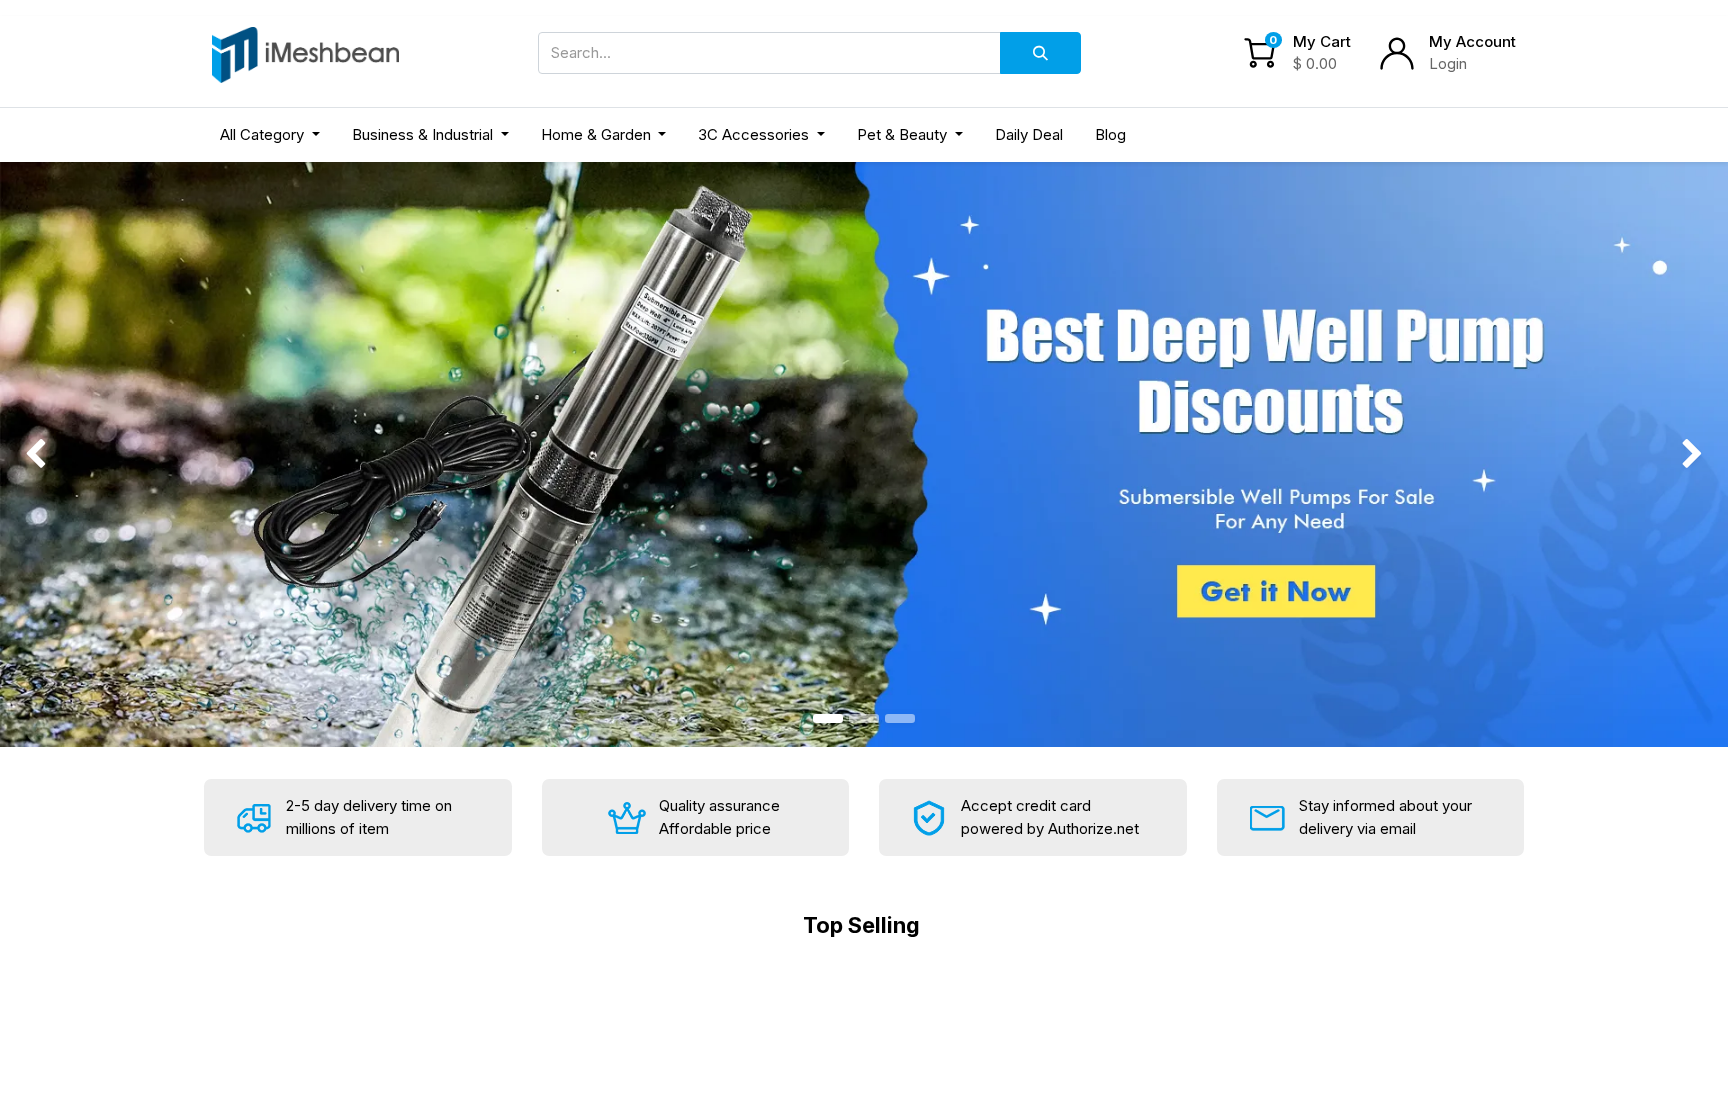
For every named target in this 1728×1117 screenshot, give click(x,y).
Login (1448, 63)
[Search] (1040, 53)
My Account (1472, 41)
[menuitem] (1029, 135)
